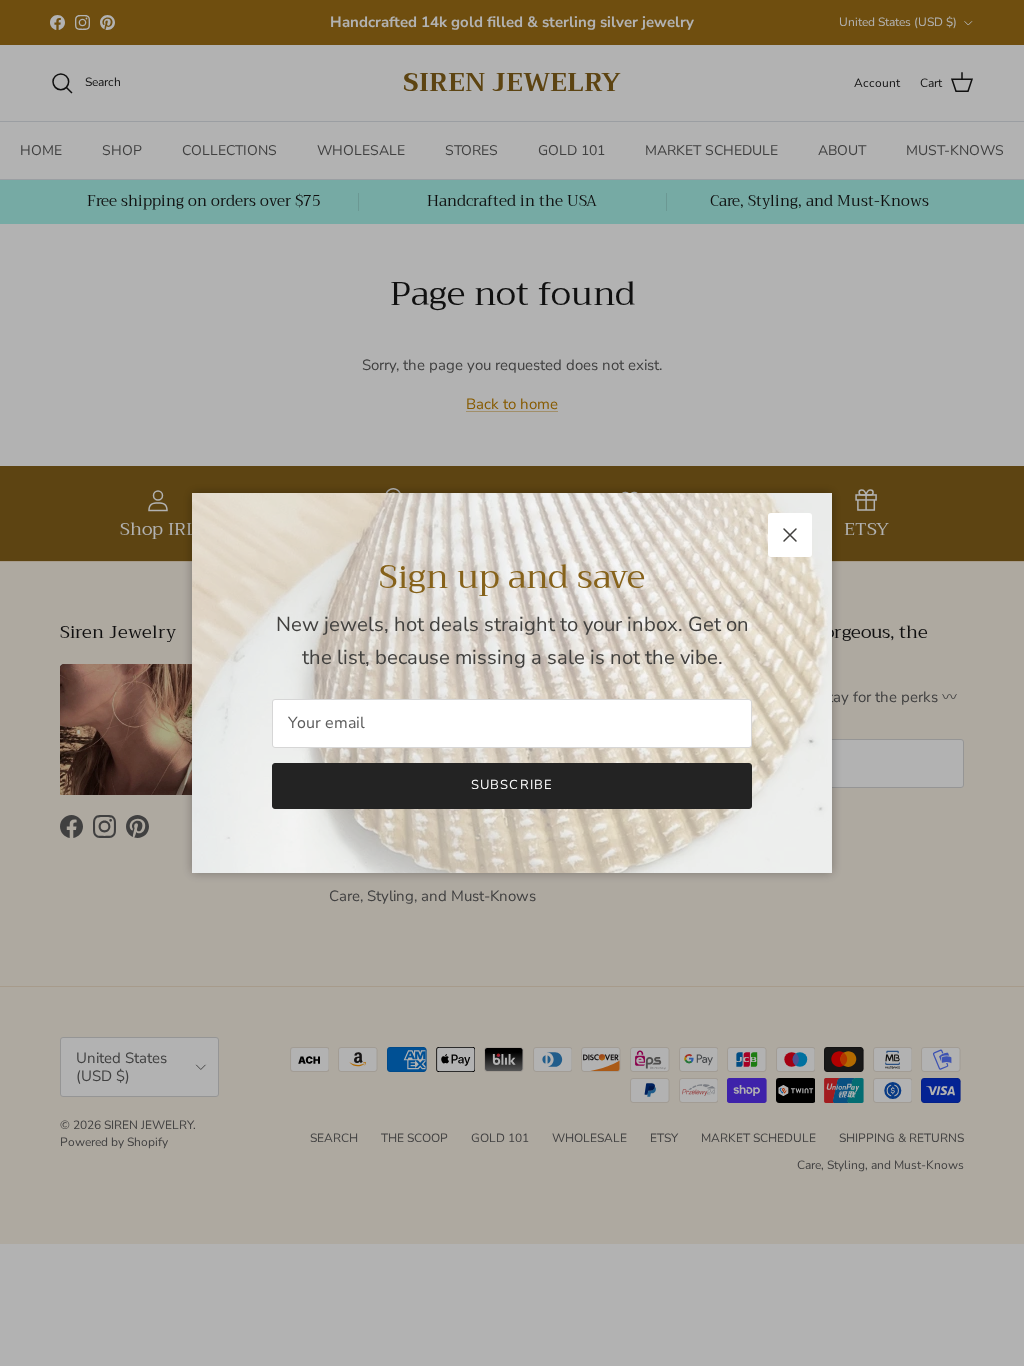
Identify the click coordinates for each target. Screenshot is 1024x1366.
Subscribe (511, 785)
